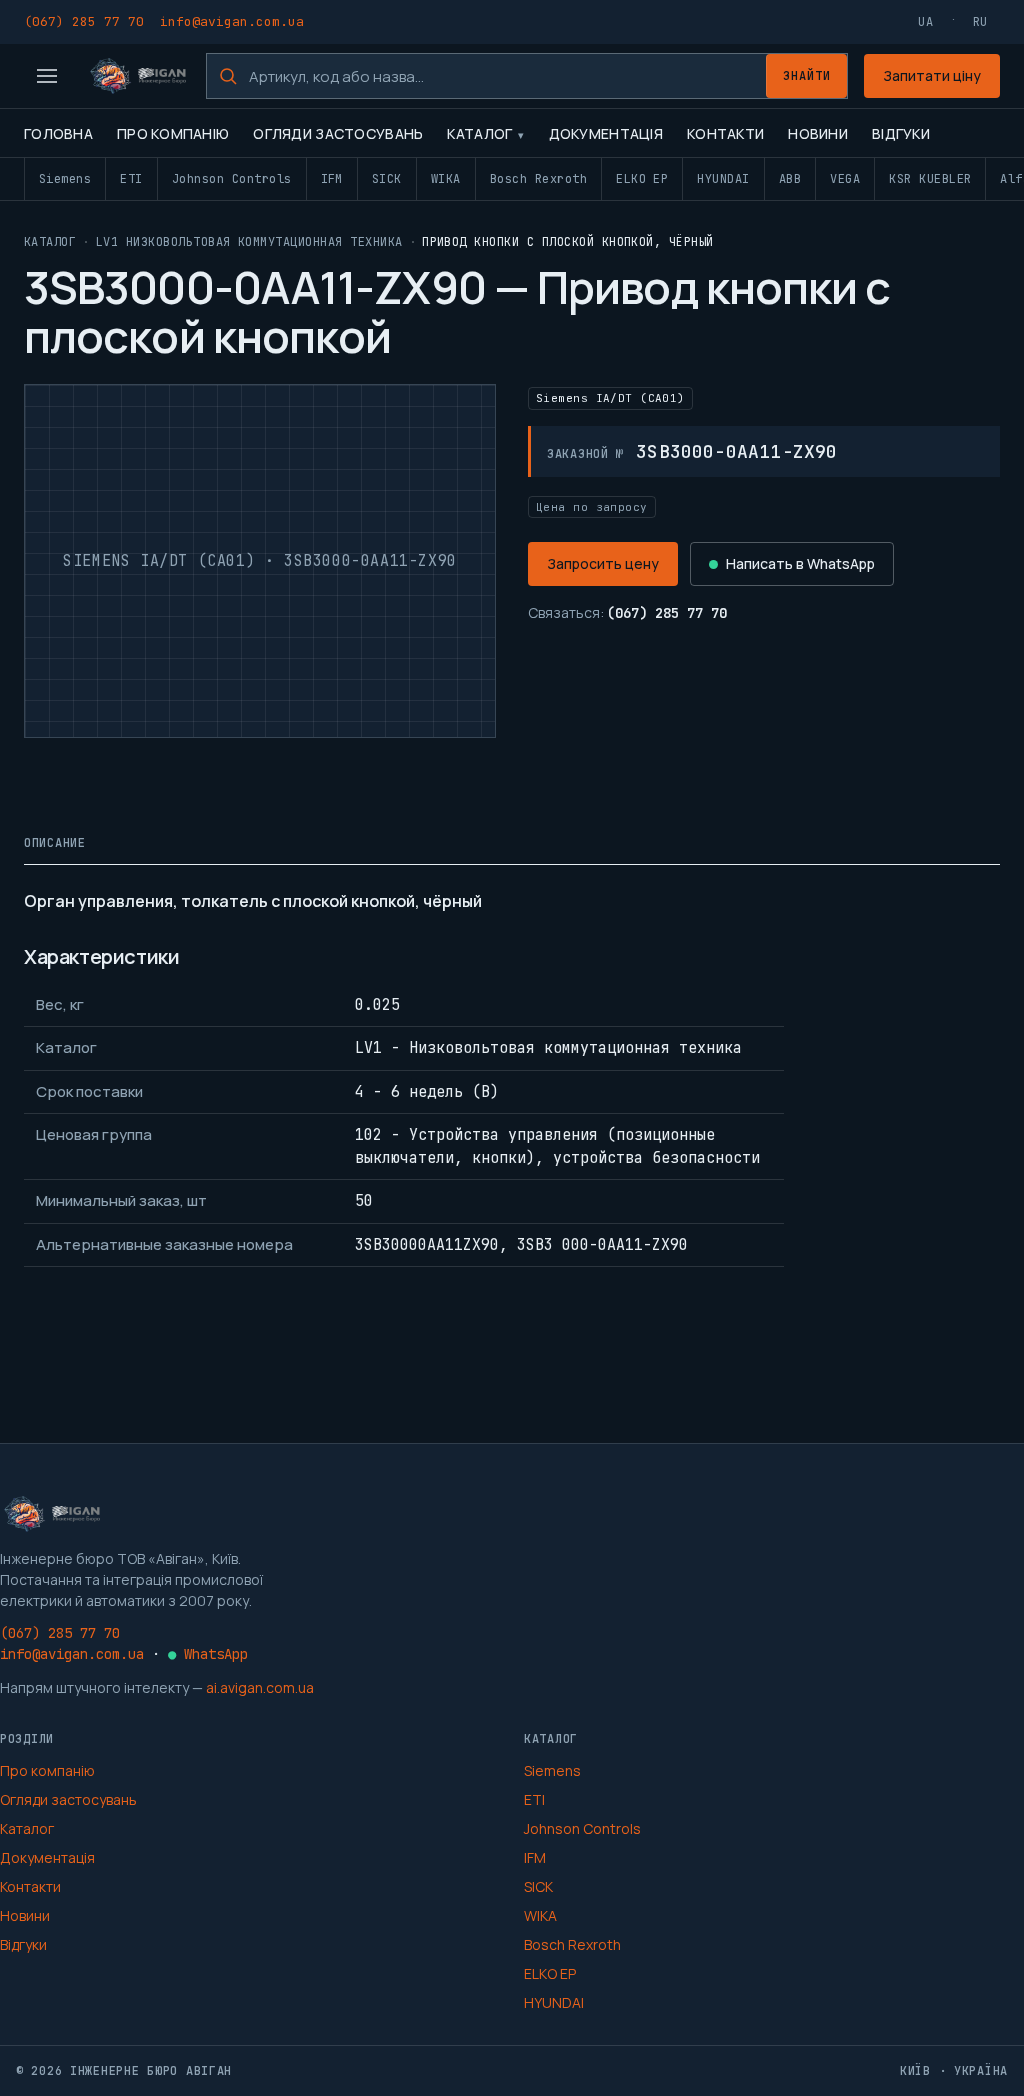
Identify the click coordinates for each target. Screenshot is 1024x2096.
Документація (606, 133)
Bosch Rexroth (538, 179)
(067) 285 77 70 (84, 21)
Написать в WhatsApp (800, 563)
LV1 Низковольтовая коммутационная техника (249, 242)
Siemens (65, 179)
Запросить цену (603, 563)
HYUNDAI (723, 179)
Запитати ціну (932, 75)
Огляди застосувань (338, 133)
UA (925, 22)
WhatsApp (208, 1654)
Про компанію (173, 133)
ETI (131, 179)
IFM (332, 179)
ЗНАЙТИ (807, 76)
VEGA (845, 179)
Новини (818, 133)
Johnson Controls (232, 179)
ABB (790, 179)
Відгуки (901, 133)
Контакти (725, 133)
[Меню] (47, 76)
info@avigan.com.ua (232, 21)
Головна (58, 133)
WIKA (446, 179)
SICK (387, 179)
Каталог (479, 133)
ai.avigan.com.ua (260, 1687)
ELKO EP (642, 179)
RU (980, 22)
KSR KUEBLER (930, 179)
